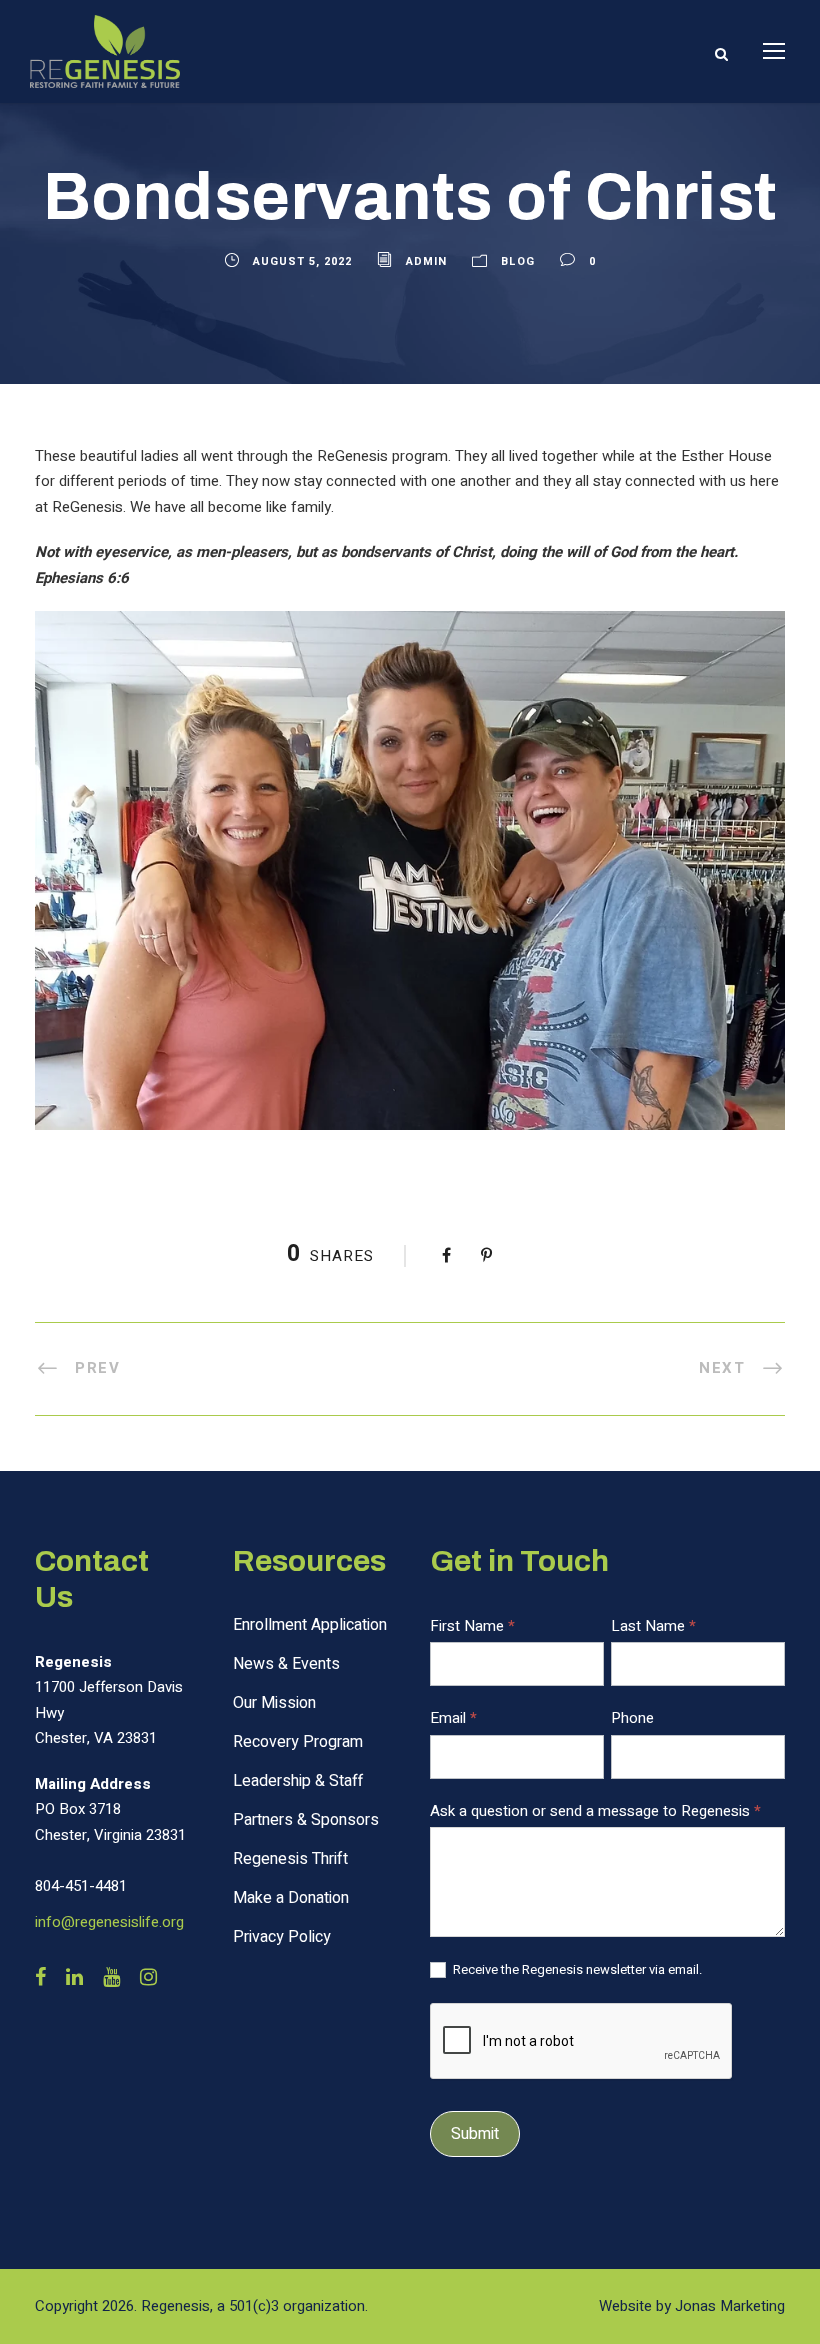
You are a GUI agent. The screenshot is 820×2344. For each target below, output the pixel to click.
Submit (475, 2134)
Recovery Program (298, 1742)
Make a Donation (291, 1898)
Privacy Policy (282, 1937)
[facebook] (40, 1978)
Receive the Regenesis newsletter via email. (576, 1970)
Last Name (653, 1626)
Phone (632, 1718)
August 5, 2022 (302, 261)
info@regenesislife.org (109, 1922)
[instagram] (148, 1978)
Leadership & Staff (298, 1781)
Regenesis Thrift (290, 1859)
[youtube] (111, 1978)
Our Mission (274, 1703)
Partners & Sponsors (306, 1820)
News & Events (286, 1664)
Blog (518, 261)
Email (453, 1718)
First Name (472, 1626)
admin (426, 261)
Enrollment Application (310, 1625)
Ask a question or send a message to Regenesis (595, 1811)
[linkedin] (74, 1978)
